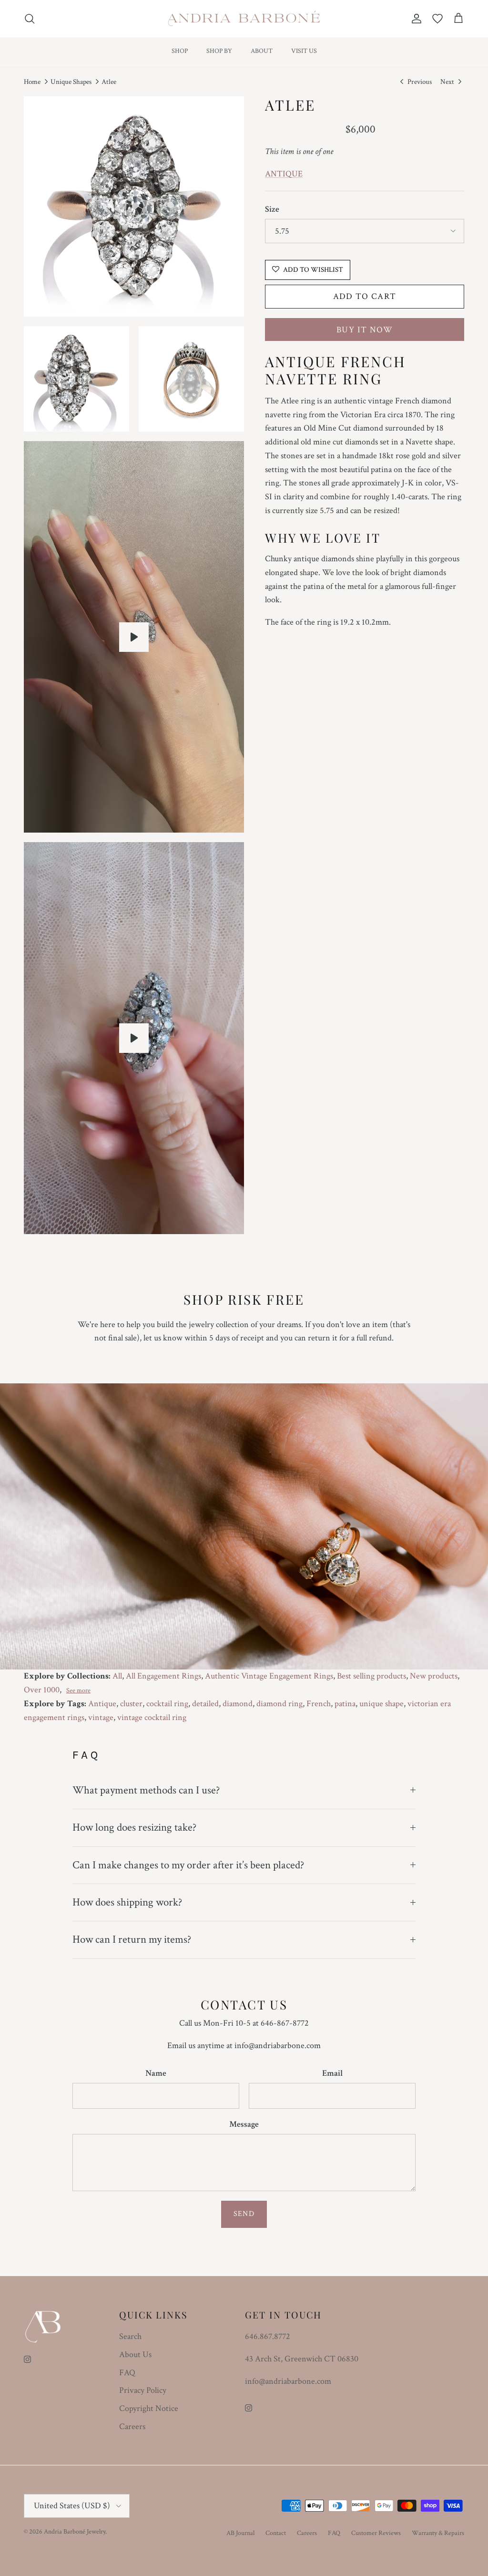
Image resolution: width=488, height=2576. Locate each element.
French (319, 1704)
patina (345, 1704)
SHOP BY (219, 51)
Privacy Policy (143, 2390)
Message (244, 2124)
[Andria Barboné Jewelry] (244, 19)
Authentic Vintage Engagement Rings (269, 1676)
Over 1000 (42, 1690)
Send (244, 2214)
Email (332, 2073)
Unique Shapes (71, 82)
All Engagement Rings (163, 1676)
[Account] (415, 19)
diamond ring (280, 1704)
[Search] (30, 19)
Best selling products (371, 1676)
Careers (132, 2427)
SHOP (180, 51)
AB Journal (240, 2533)
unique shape (381, 1704)
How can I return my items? (132, 1939)
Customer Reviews (376, 2533)
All (117, 1676)
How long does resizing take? (134, 1827)
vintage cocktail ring (152, 1717)
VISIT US (304, 51)
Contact (276, 2533)
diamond (238, 1704)
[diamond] (134, 637)
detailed (205, 1704)
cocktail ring (167, 1704)
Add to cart (365, 296)
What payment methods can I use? (146, 1790)
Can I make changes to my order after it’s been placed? (188, 1865)
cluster (131, 1704)
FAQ (127, 2373)
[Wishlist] (437, 19)
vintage (101, 1717)
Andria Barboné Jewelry (75, 2532)
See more (78, 1690)
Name (156, 2073)
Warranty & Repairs (438, 2533)
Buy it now (365, 330)
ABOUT (262, 51)
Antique (102, 1704)
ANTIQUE (284, 174)
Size (272, 209)
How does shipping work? (127, 1902)
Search (130, 2336)
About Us (135, 2354)
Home (32, 82)
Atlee (109, 82)
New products (434, 1676)
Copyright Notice (149, 2408)
